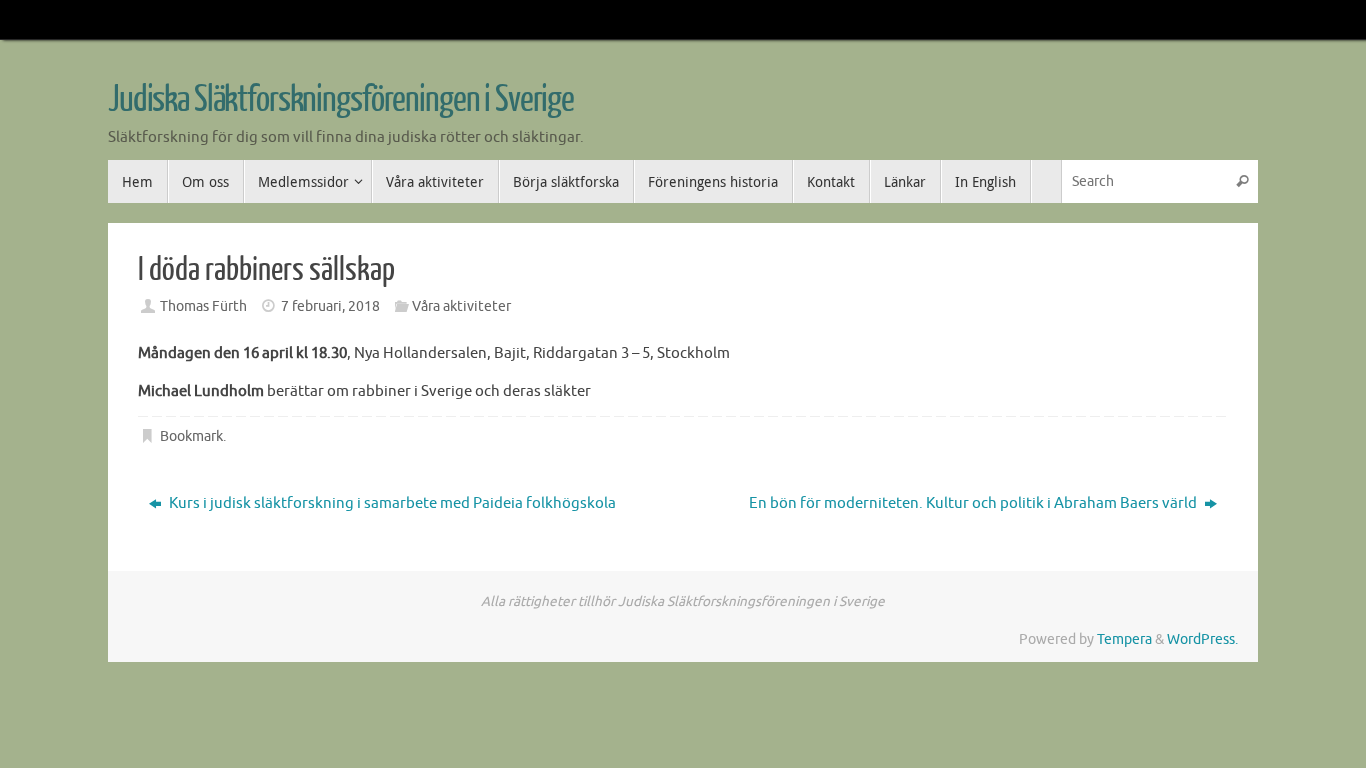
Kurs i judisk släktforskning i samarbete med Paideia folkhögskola (391, 503)
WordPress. (1202, 639)
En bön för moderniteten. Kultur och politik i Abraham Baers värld (974, 503)
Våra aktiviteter (461, 306)
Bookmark (191, 436)
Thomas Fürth (203, 306)
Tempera (1124, 639)
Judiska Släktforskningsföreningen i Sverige (341, 100)
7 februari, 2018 (330, 306)
